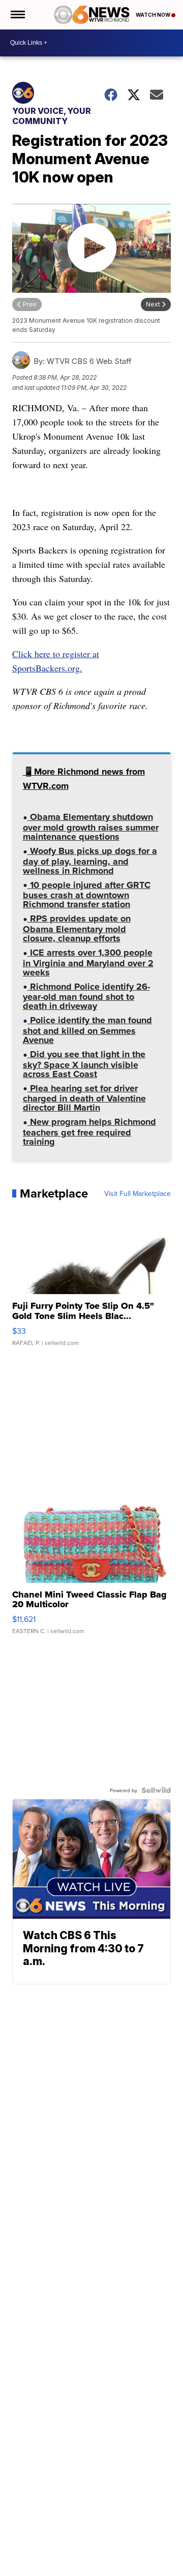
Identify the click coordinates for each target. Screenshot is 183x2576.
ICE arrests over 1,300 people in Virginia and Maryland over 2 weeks (88, 963)
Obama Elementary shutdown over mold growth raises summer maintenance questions (91, 828)
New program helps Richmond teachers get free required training (89, 1133)
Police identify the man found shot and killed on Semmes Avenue (87, 1031)
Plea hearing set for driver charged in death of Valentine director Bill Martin (84, 1099)
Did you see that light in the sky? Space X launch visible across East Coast (84, 1065)
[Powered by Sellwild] (156, 1790)
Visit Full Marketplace (138, 1193)
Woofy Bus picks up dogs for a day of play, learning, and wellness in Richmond (90, 862)
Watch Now (154, 15)
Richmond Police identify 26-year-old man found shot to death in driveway (86, 998)
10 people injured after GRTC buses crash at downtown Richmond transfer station (87, 896)
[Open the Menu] (17, 15)
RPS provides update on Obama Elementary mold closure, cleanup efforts (77, 929)
